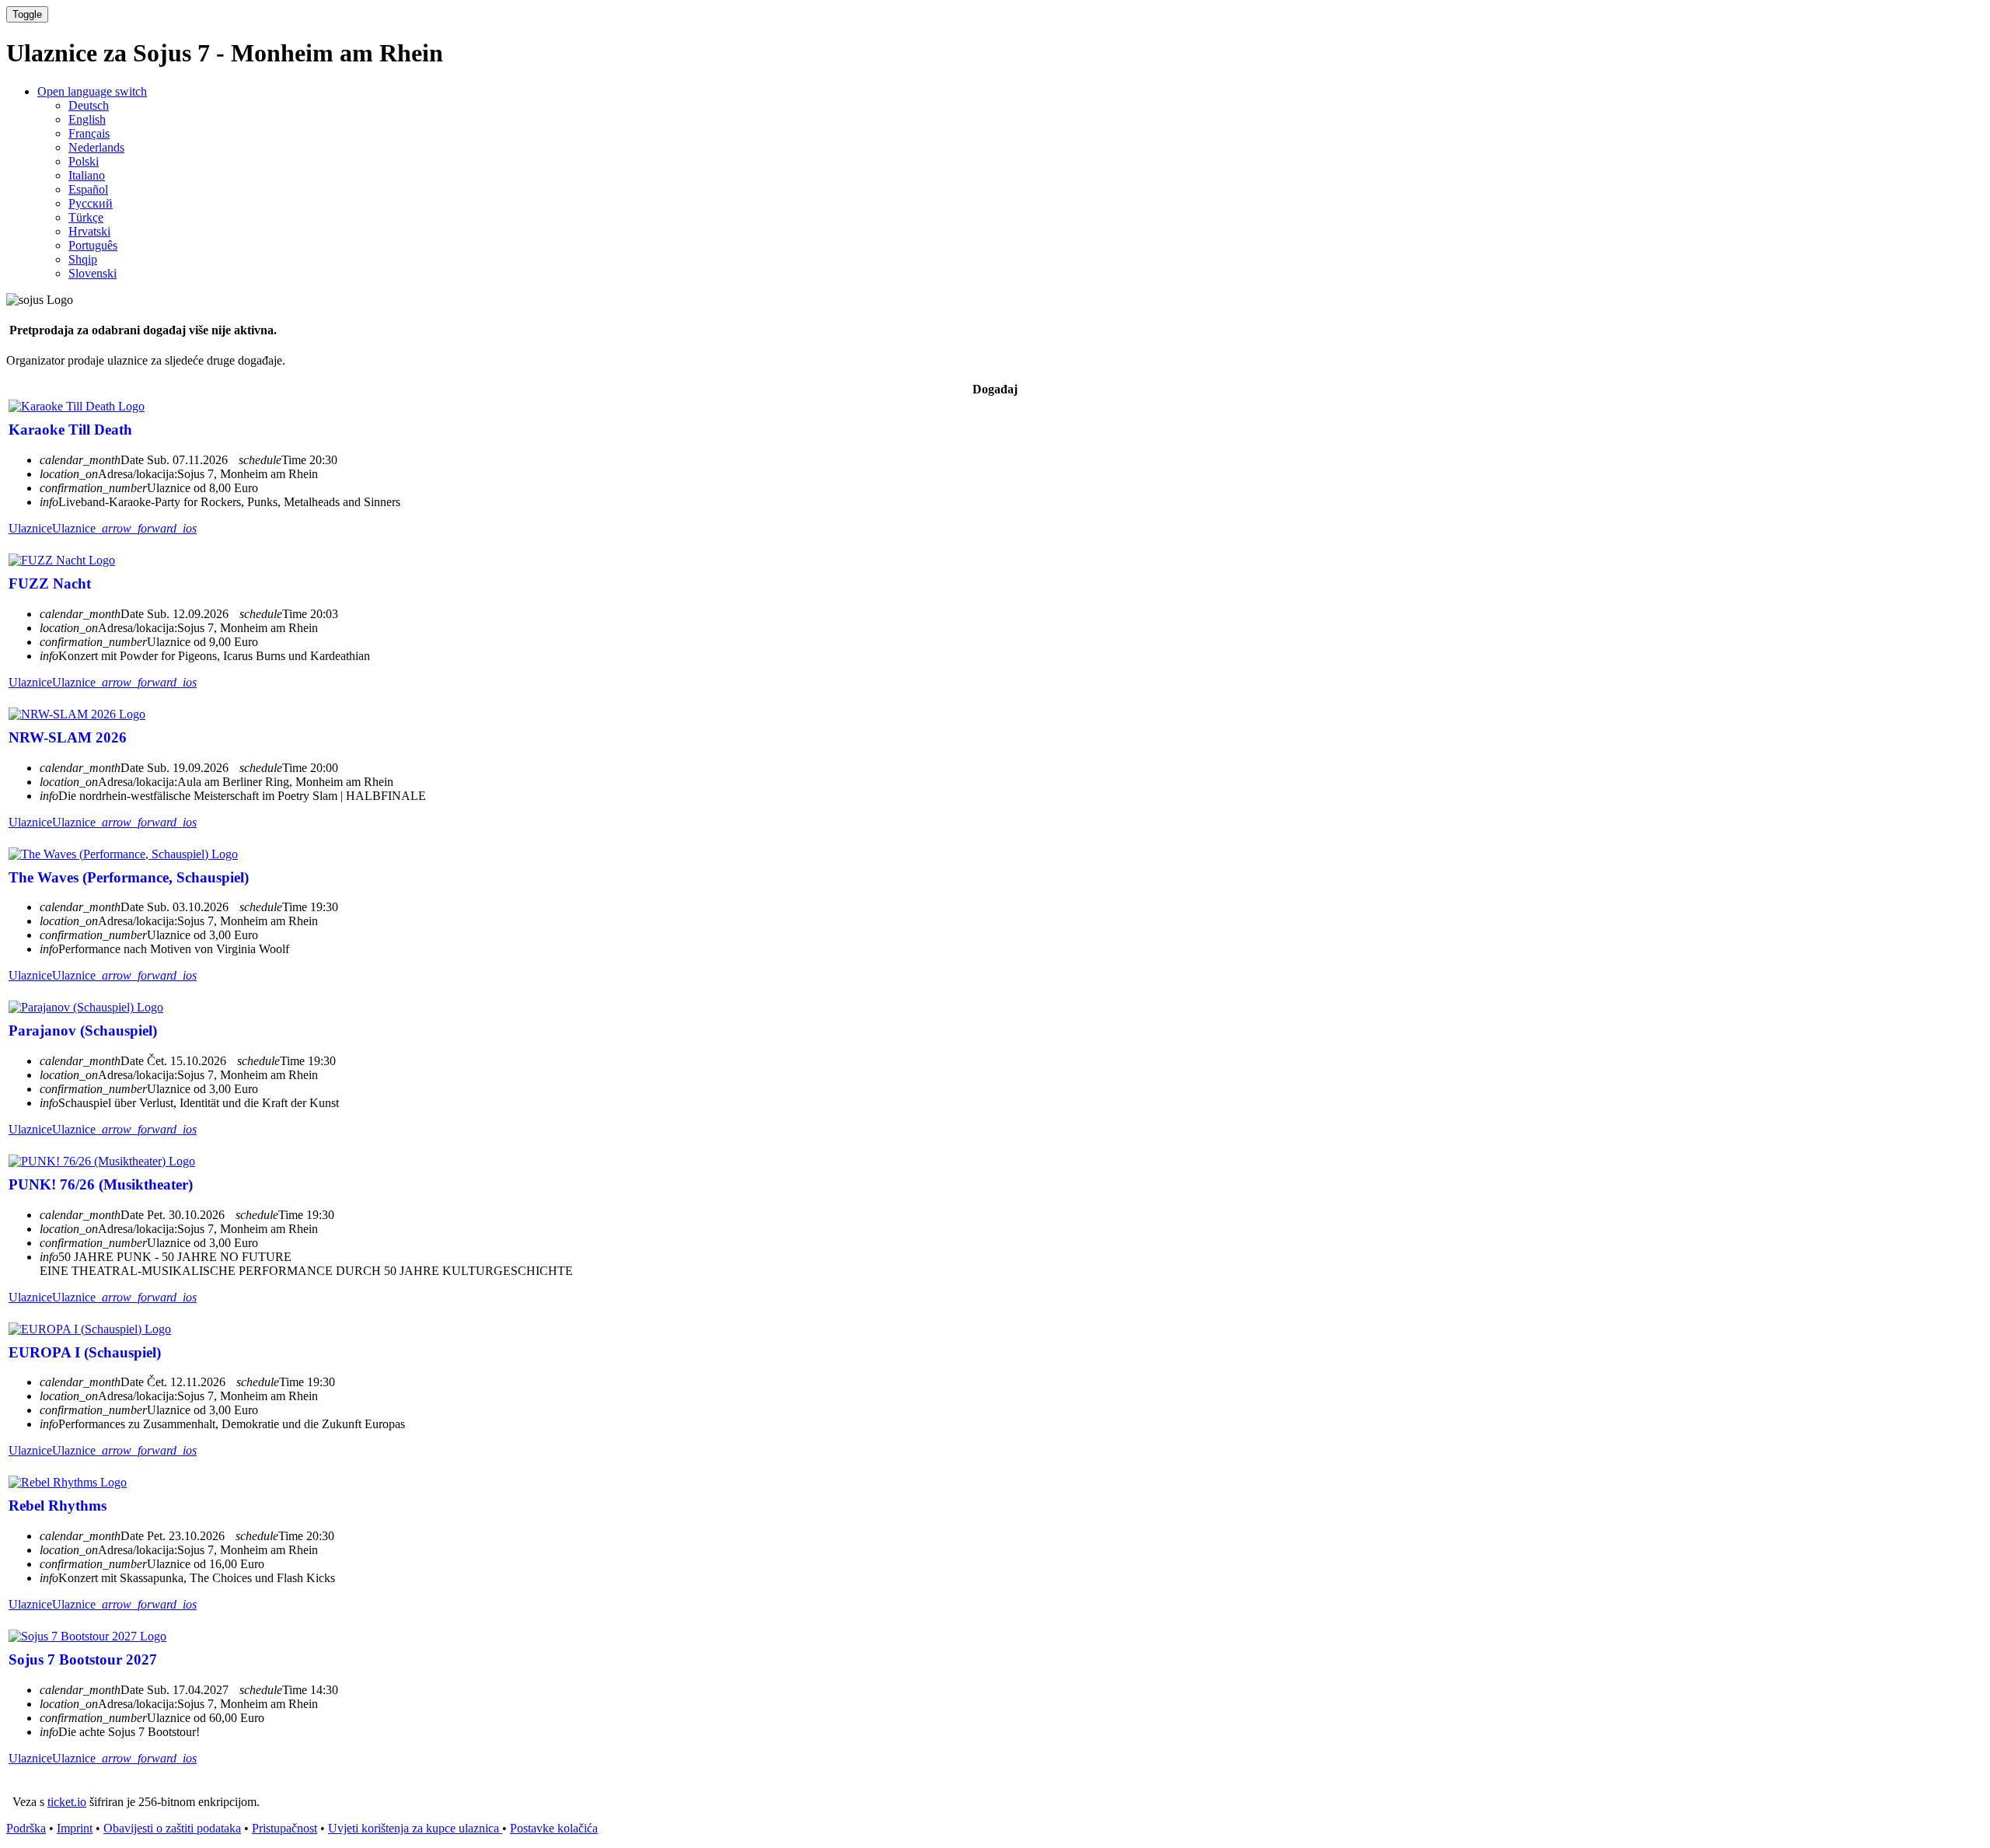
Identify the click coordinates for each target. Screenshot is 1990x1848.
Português (93, 245)
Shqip (83, 259)
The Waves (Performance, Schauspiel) (129, 877)
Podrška (26, 1828)
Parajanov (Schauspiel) (83, 1031)
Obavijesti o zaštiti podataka (172, 1828)
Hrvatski (89, 231)
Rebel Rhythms (58, 1506)
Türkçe (86, 217)
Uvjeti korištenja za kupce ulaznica (415, 1828)
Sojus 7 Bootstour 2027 (83, 1659)
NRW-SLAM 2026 (68, 737)
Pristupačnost (285, 1828)
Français (89, 133)
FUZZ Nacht (50, 583)
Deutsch (89, 105)
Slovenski (93, 273)
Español (88, 189)
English (87, 119)
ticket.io (67, 1802)
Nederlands (96, 147)
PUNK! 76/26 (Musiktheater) (101, 1184)
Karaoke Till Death (70, 430)
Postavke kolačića (554, 1828)
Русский (91, 203)
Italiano (87, 175)
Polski (84, 161)
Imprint (75, 1828)
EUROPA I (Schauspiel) (85, 1352)
